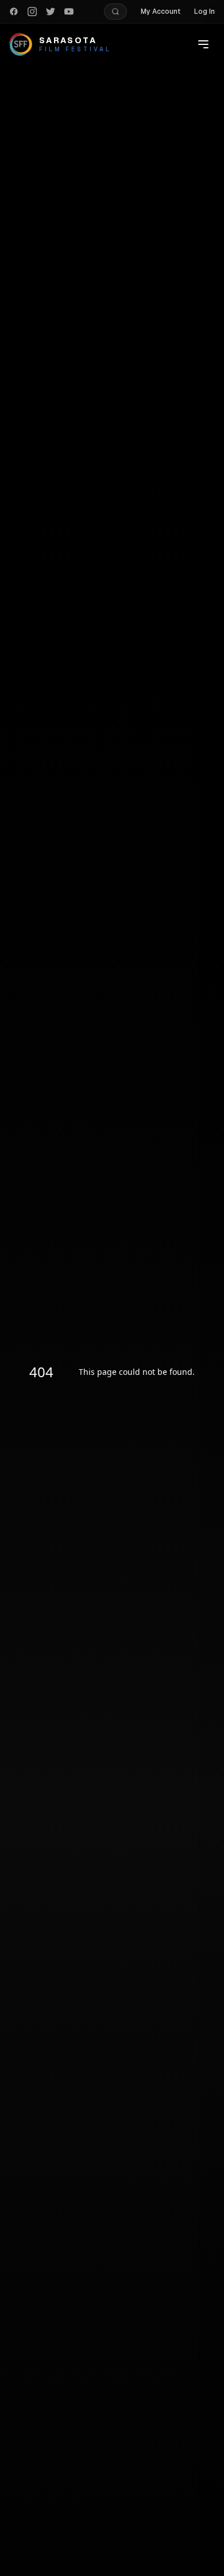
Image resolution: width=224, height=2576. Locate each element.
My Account (161, 12)
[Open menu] (203, 44)
